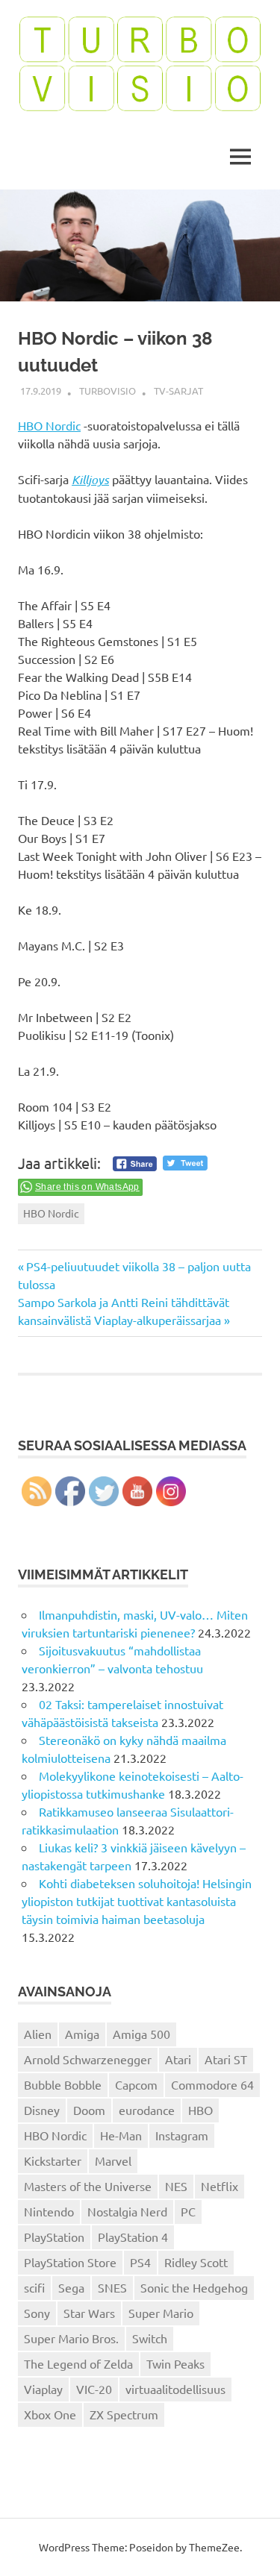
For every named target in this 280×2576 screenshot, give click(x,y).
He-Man (121, 2135)
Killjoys (90, 479)
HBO (200, 2110)
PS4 (140, 2262)
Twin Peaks (175, 2363)
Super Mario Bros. (71, 2338)
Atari (178, 2059)
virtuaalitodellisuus (175, 2389)
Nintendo (49, 2211)
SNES (112, 2287)
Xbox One (50, 2414)
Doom (89, 2110)
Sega (71, 2287)
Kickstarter (53, 2160)
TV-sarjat (178, 391)
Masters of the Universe (88, 2186)
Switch (150, 2338)
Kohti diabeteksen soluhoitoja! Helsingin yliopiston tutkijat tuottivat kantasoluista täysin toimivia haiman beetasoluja (137, 1901)
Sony (37, 2313)
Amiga (82, 2034)
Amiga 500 (141, 2034)
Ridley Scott (196, 2262)
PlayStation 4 (133, 2237)
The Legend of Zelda (78, 2363)
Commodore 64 (212, 2084)
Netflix (220, 2186)
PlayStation (54, 2237)
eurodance (147, 2110)
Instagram (182, 2135)
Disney (42, 2110)
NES (176, 2186)
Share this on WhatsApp (87, 1187)
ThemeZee (214, 2547)
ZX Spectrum (124, 2414)
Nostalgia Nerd (127, 2211)
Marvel (113, 2160)
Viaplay (43, 2389)
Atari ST (226, 2059)
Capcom (136, 2084)
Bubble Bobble (63, 2084)
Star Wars (89, 2313)
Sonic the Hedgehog (194, 2287)
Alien (38, 2034)
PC (188, 2211)
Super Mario (161, 2313)
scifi (34, 2287)
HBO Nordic (49, 425)
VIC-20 (94, 2389)
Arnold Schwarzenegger (88, 2059)
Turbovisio (108, 391)
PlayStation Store (70, 2262)
